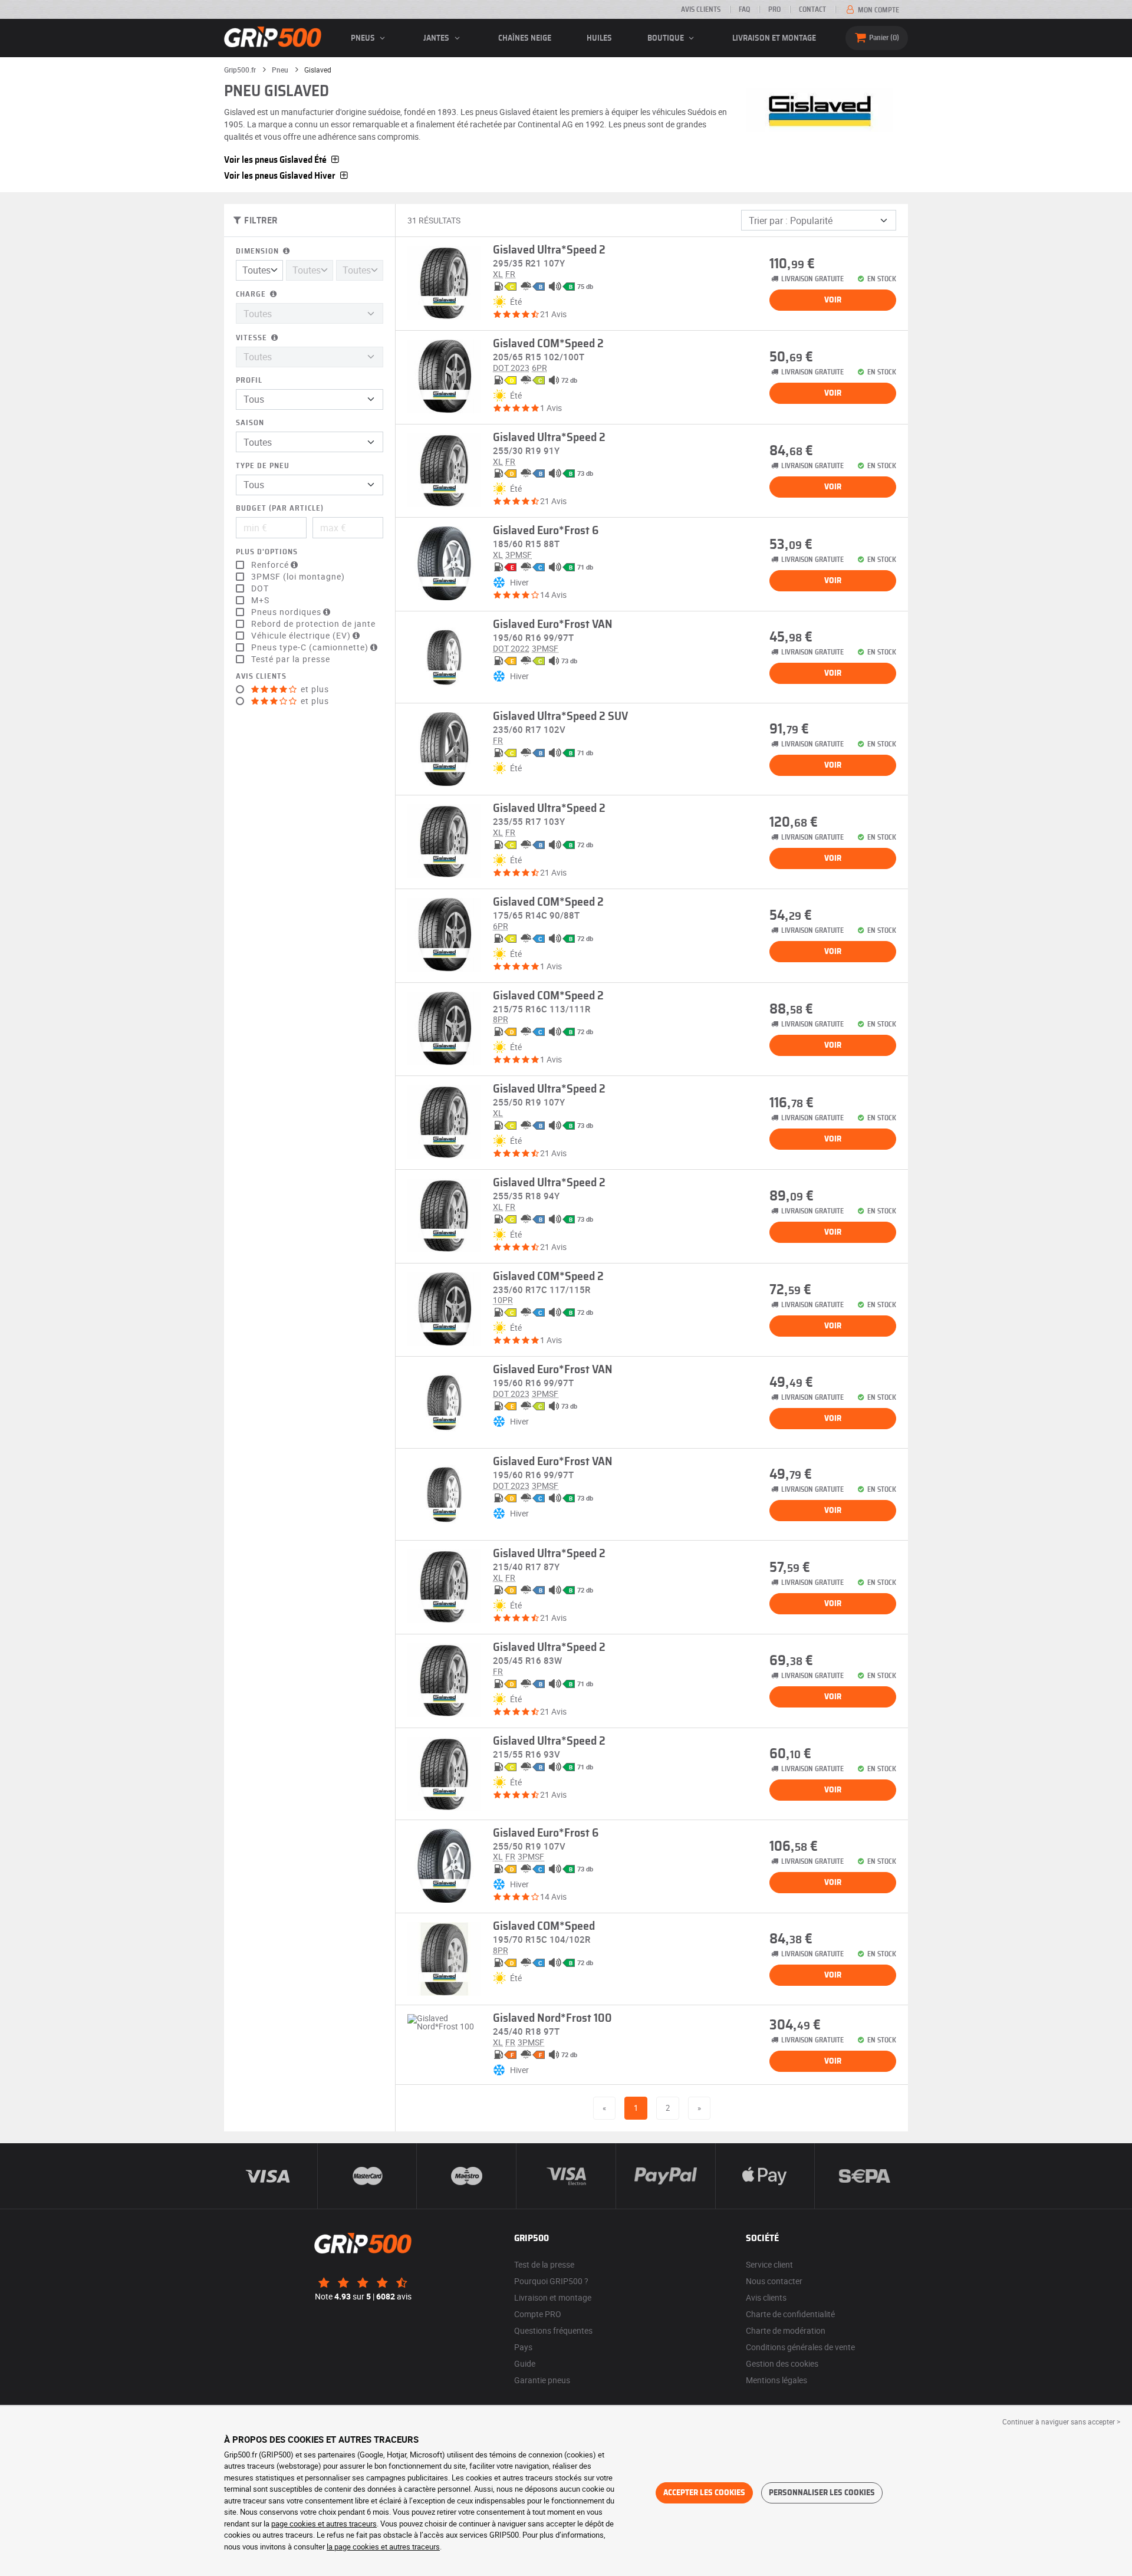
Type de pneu (263, 466)
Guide (525, 2363)
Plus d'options (267, 552)
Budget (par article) (280, 509)
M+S (260, 600)
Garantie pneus (542, 2380)
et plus (314, 689)
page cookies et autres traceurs (324, 2524)
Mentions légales (776, 2380)
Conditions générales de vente (800, 2347)
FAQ (744, 9)
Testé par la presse (291, 659)
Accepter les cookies (704, 2493)
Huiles (599, 38)
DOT (260, 588)
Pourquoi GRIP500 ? (551, 2281)
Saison (250, 423)
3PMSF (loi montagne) (298, 577)
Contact (812, 9)
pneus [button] (364, 38)
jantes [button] (437, 38)
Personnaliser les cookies (822, 2493)
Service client (769, 2264)
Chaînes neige (525, 38)
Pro (774, 9)
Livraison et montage (774, 38)
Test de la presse (544, 2264)
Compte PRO (538, 2314)
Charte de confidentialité (790, 2314)
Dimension (259, 251)
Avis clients (701, 9)
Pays (523, 2347)
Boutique (667, 38)
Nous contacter (774, 2281)
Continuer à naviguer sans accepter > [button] (1061, 2422)
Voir (833, 300)
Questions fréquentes (553, 2330)
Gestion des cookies (782, 2363)
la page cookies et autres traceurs (383, 2547)
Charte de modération (786, 2330)
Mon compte (878, 10)
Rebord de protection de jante (313, 624)
